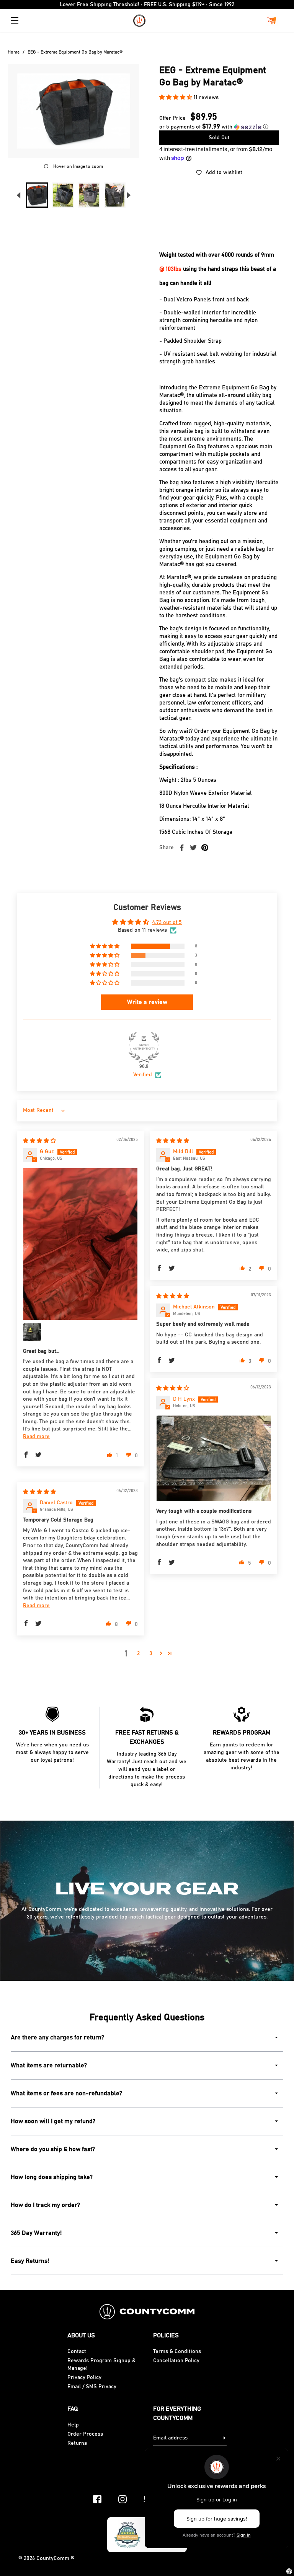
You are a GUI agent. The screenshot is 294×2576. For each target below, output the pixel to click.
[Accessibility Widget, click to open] (289, 2571)
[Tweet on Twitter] (193, 848)
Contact (77, 2351)
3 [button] (151, 1653)
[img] (39, 1141)
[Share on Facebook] (182, 848)
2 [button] (138, 1653)
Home (14, 52)
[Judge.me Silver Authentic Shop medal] (144, 1047)
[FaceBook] (97, 2499)
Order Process (85, 2434)
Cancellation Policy (176, 2361)
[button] (176, 98)
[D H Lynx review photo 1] (214, 1458)
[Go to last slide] (18, 195)
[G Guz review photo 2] (32, 1332)
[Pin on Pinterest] (205, 848)
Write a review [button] (147, 1002)
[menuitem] (37, 195)
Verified (143, 1075)
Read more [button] (36, 1437)
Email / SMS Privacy (92, 2387)
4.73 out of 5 (167, 923)
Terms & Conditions (177, 2351)
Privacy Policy (84, 2377)
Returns (77, 2443)
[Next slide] (129, 195)
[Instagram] (122, 2499)
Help (73, 2425)
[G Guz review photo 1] (80, 1244)
